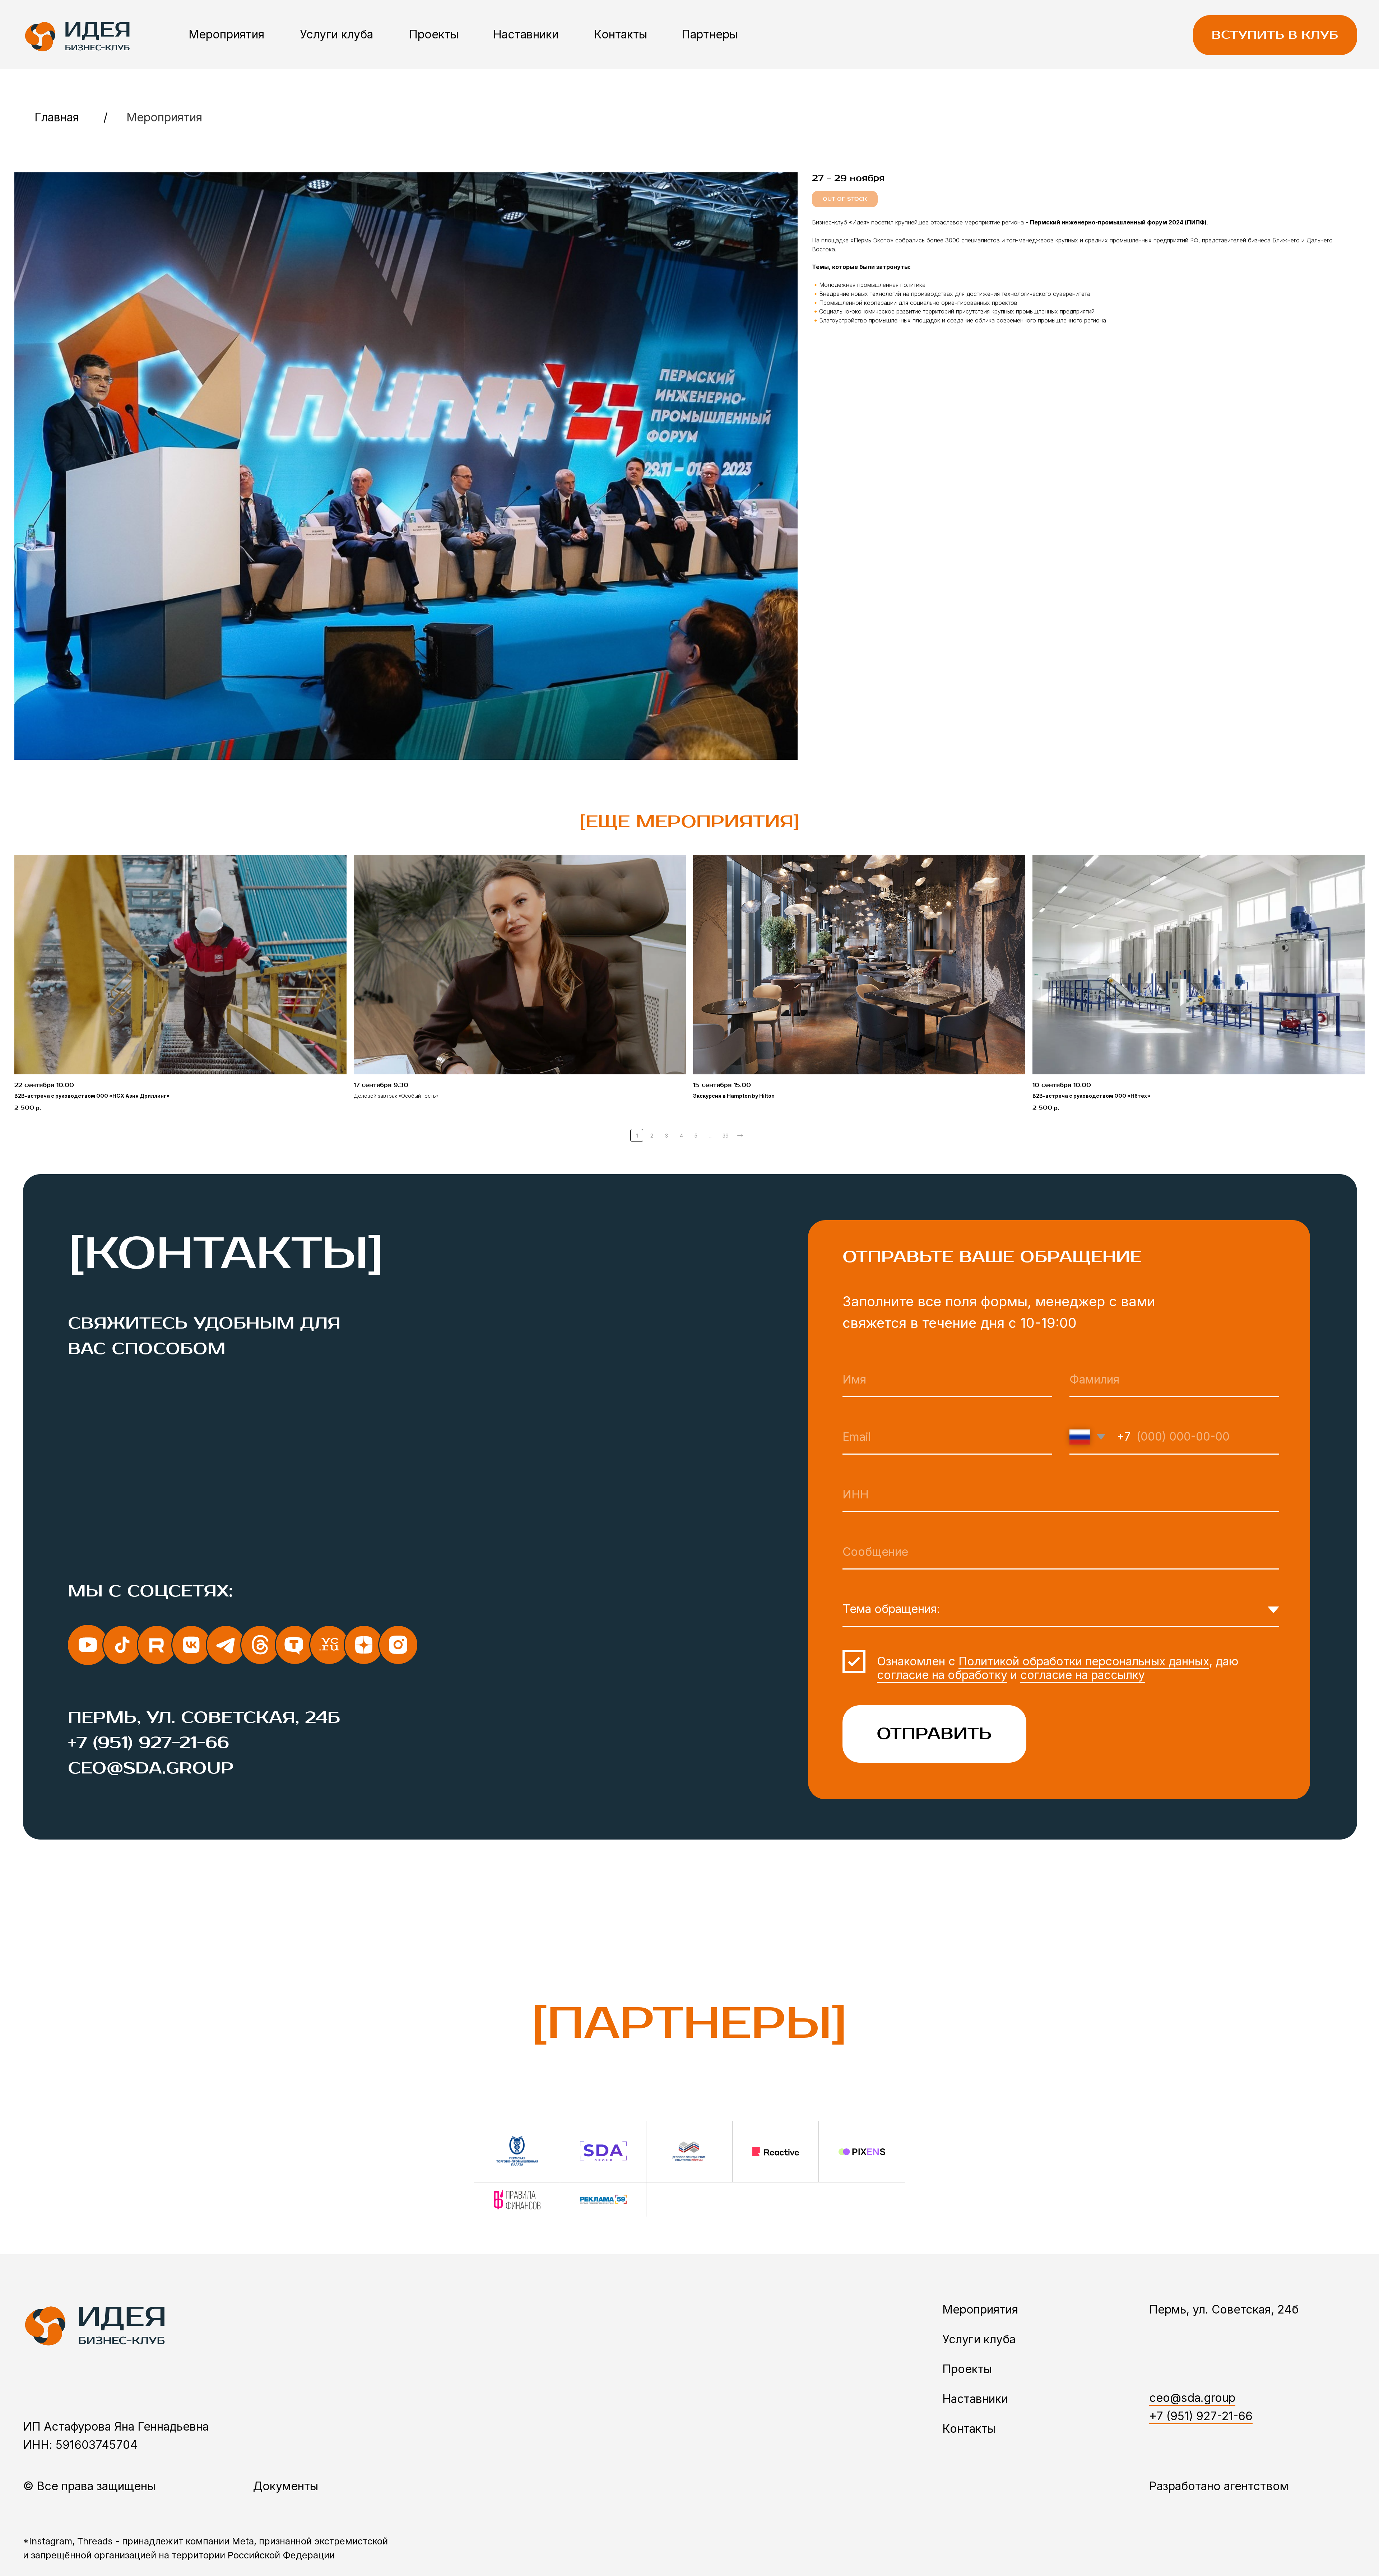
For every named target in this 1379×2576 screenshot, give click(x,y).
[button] (1275, 35)
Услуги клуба (336, 34)
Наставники (526, 34)
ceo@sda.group (151, 1768)
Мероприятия (226, 34)
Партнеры (710, 34)
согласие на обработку (942, 1675)
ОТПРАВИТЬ (934, 1734)
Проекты (434, 34)
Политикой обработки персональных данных (1084, 1661)
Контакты (621, 34)
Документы (285, 2486)
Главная (57, 117)
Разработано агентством (1219, 2486)
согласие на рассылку (1083, 1675)
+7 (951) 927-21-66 (148, 1743)
